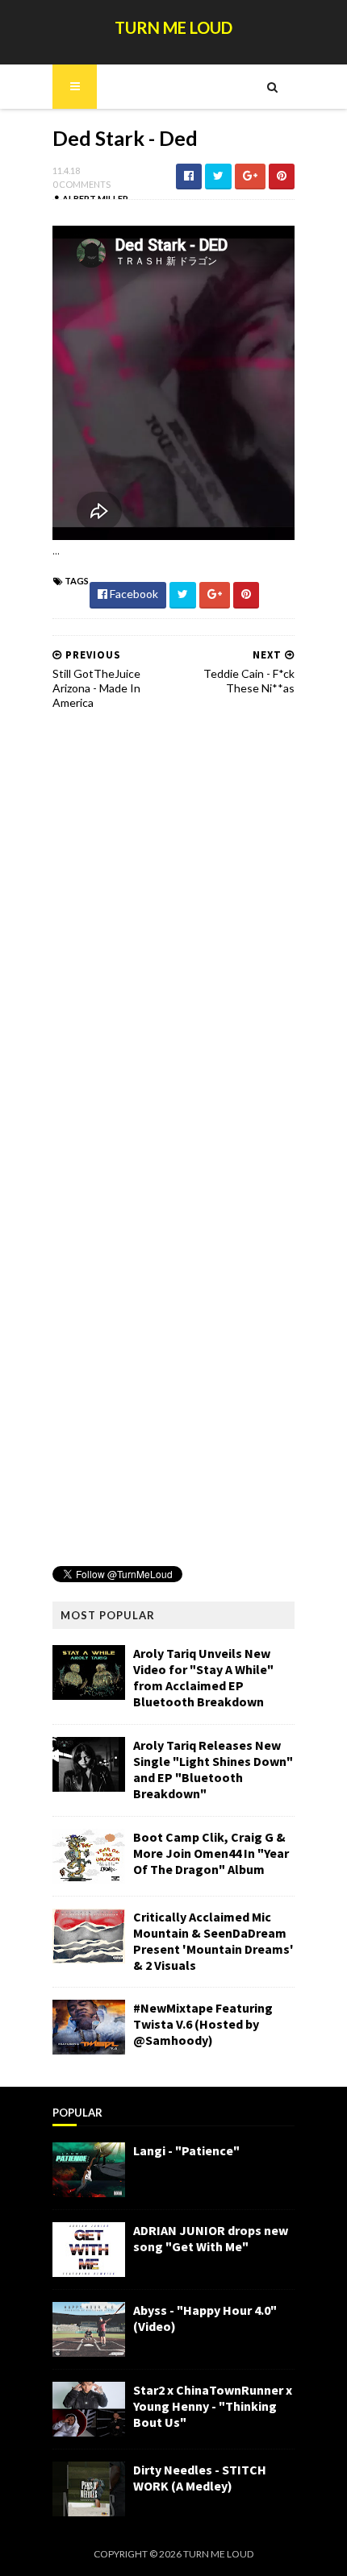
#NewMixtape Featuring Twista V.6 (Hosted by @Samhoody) (203, 2024)
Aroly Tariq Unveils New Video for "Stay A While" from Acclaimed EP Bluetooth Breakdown (203, 1677)
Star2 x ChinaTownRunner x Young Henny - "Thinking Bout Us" (213, 2406)
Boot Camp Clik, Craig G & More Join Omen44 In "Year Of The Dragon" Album (211, 1853)
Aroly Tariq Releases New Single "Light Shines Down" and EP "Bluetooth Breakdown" (213, 1769)
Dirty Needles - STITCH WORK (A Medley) (200, 2478)
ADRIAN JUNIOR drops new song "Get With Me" (211, 2238)
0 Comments (82, 184)
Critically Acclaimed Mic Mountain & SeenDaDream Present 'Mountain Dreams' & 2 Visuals (213, 1941)
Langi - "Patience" (186, 2150)
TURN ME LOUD (173, 27)
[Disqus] (173, 928)
